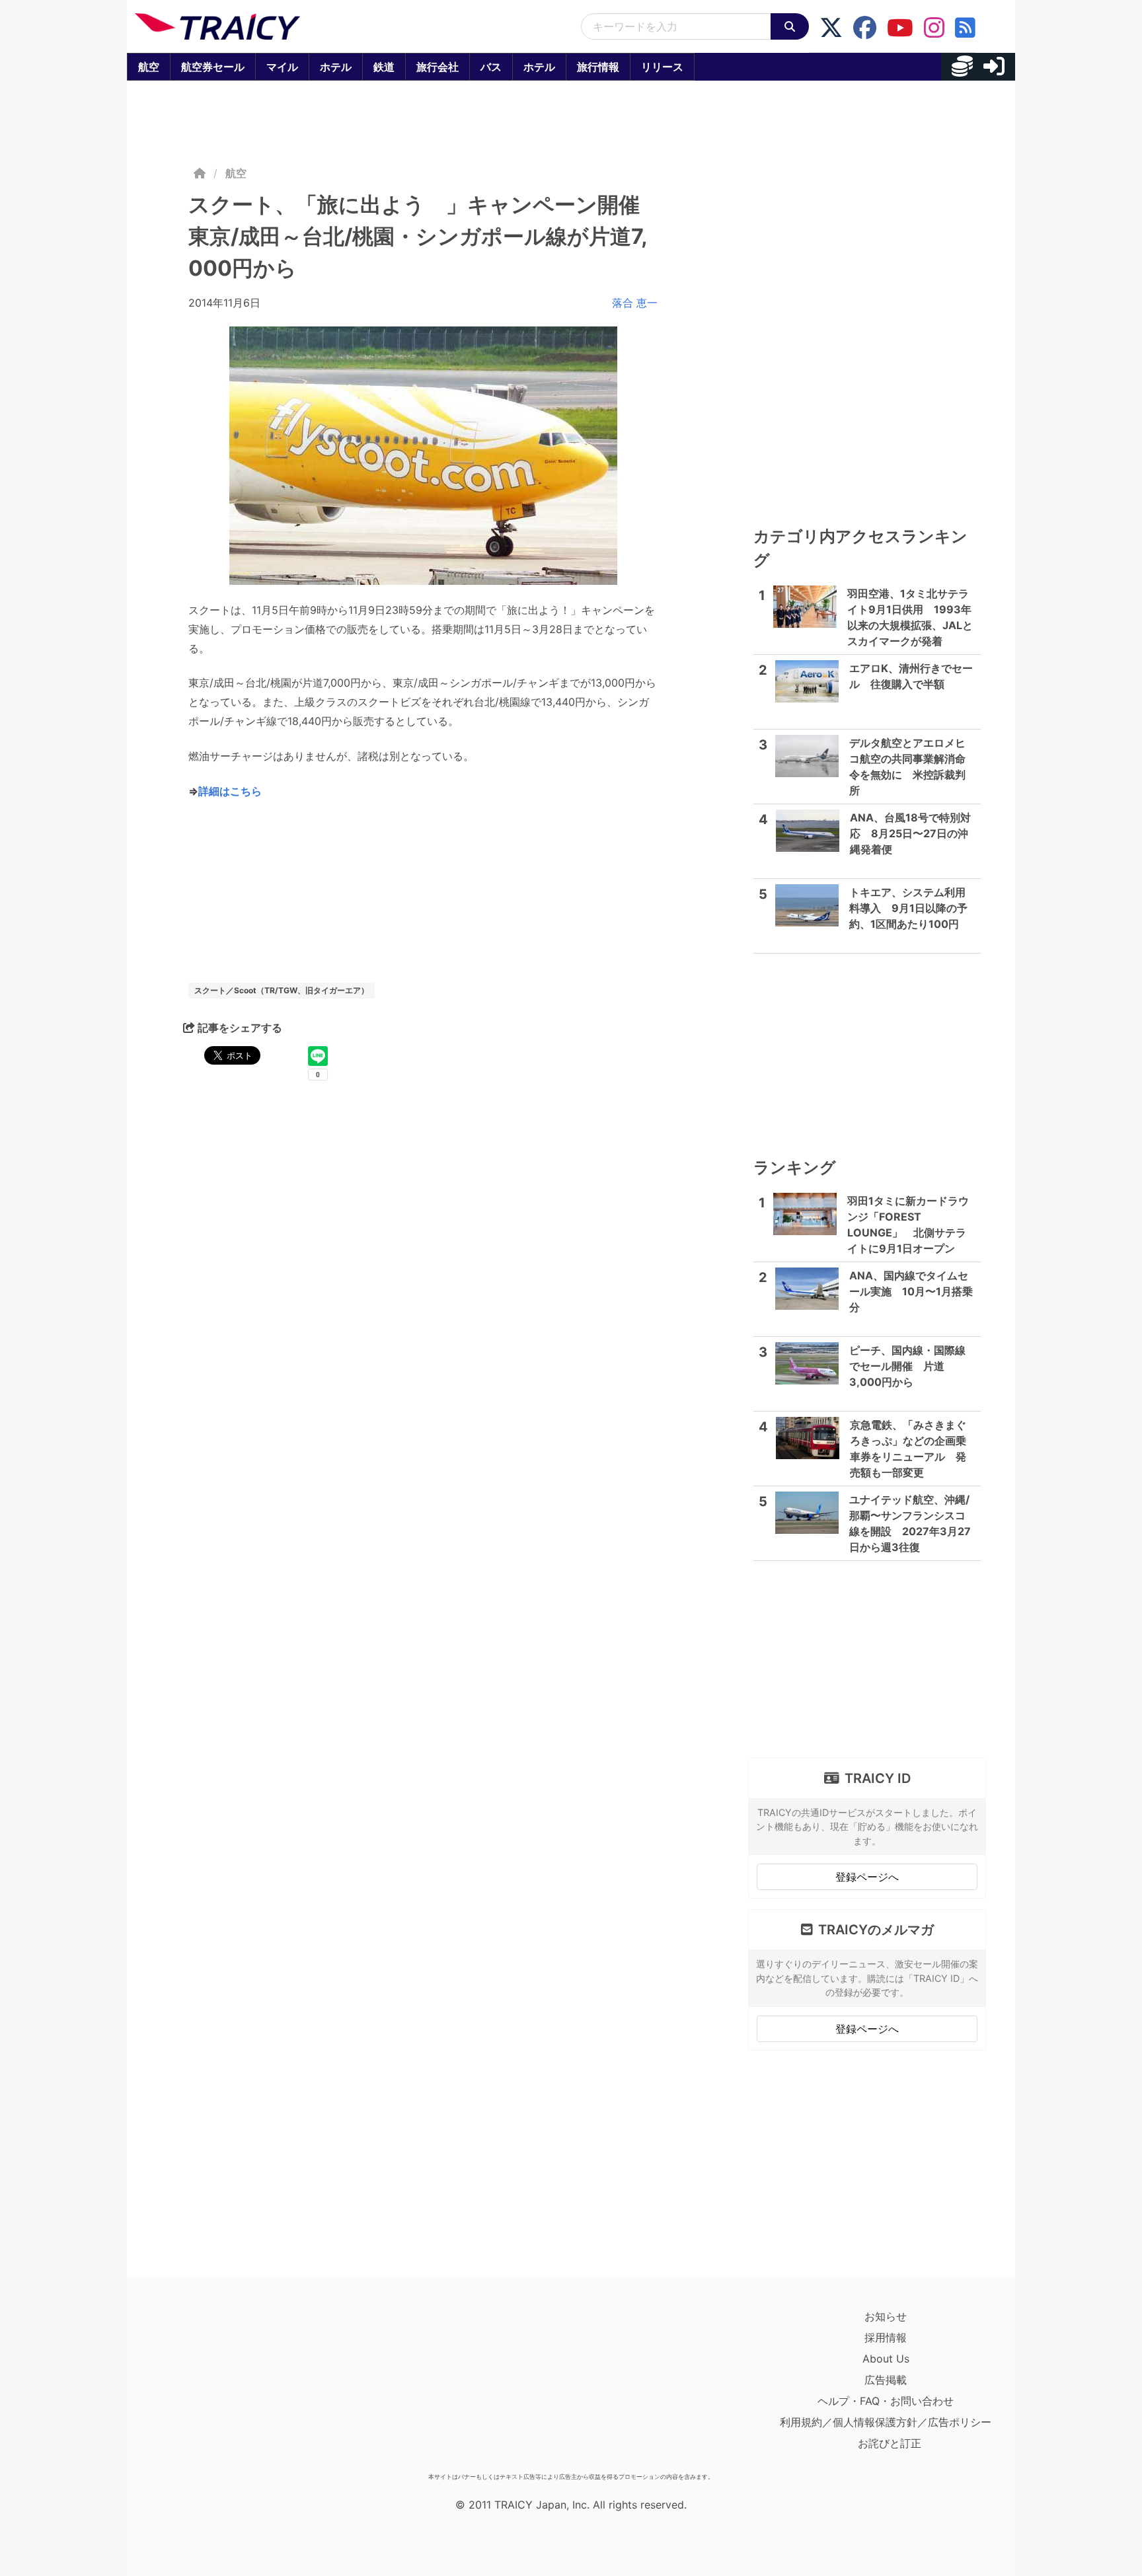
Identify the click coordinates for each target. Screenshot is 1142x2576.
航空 (149, 67)
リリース (662, 67)
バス (491, 67)
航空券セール (213, 67)
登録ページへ (867, 1877)
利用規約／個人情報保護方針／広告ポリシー (886, 2422)
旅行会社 (438, 67)
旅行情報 (598, 67)
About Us (886, 2359)
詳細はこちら (230, 791)
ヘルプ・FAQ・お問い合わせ (886, 2401)
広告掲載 (886, 2380)
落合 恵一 (635, 303)
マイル (282, 67)
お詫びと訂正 (890, 2443)
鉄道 (384, 67)
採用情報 (886, 2337)
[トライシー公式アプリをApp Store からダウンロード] (212, 2386)
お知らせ (886, 2316)
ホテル (336, 67)
